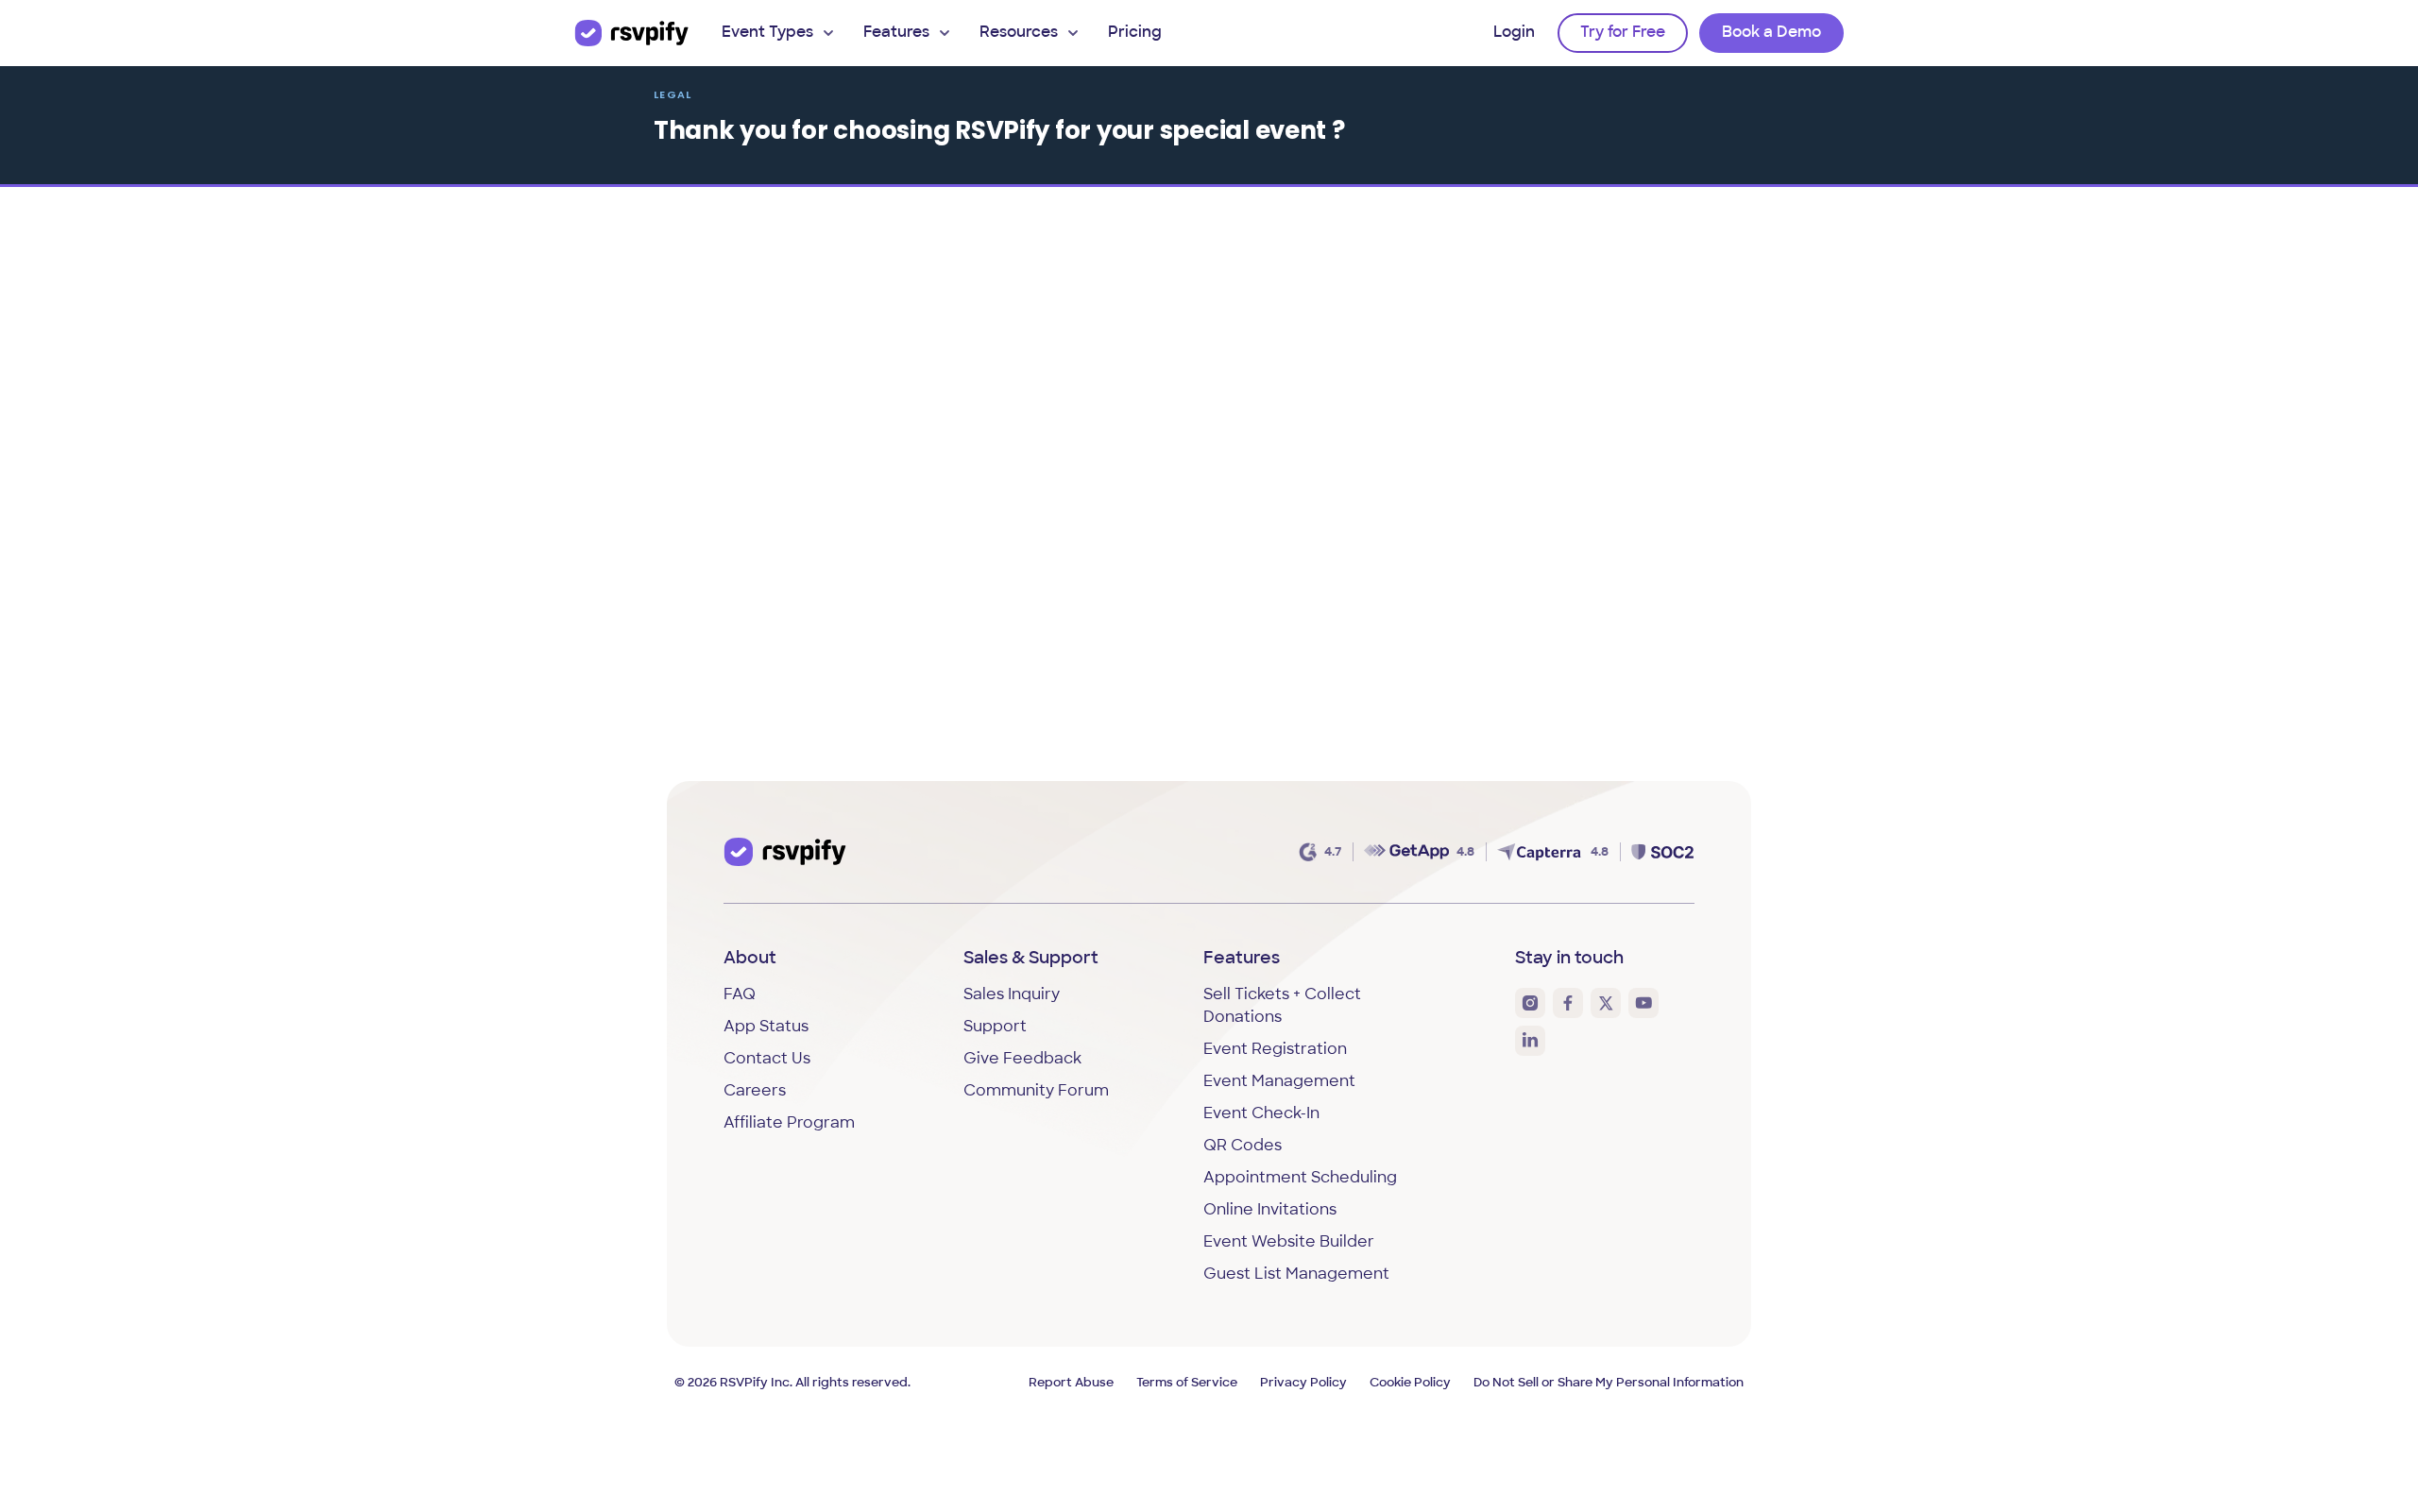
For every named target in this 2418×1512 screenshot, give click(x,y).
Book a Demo (1771, 33)
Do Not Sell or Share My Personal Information (1609, 1383)
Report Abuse (1071, 1383)
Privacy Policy (1303, 1383)
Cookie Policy (1410, 1383)
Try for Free (1623, 33)
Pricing (1135, 33)
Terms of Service (1187, 1383)
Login (1514, 33)
